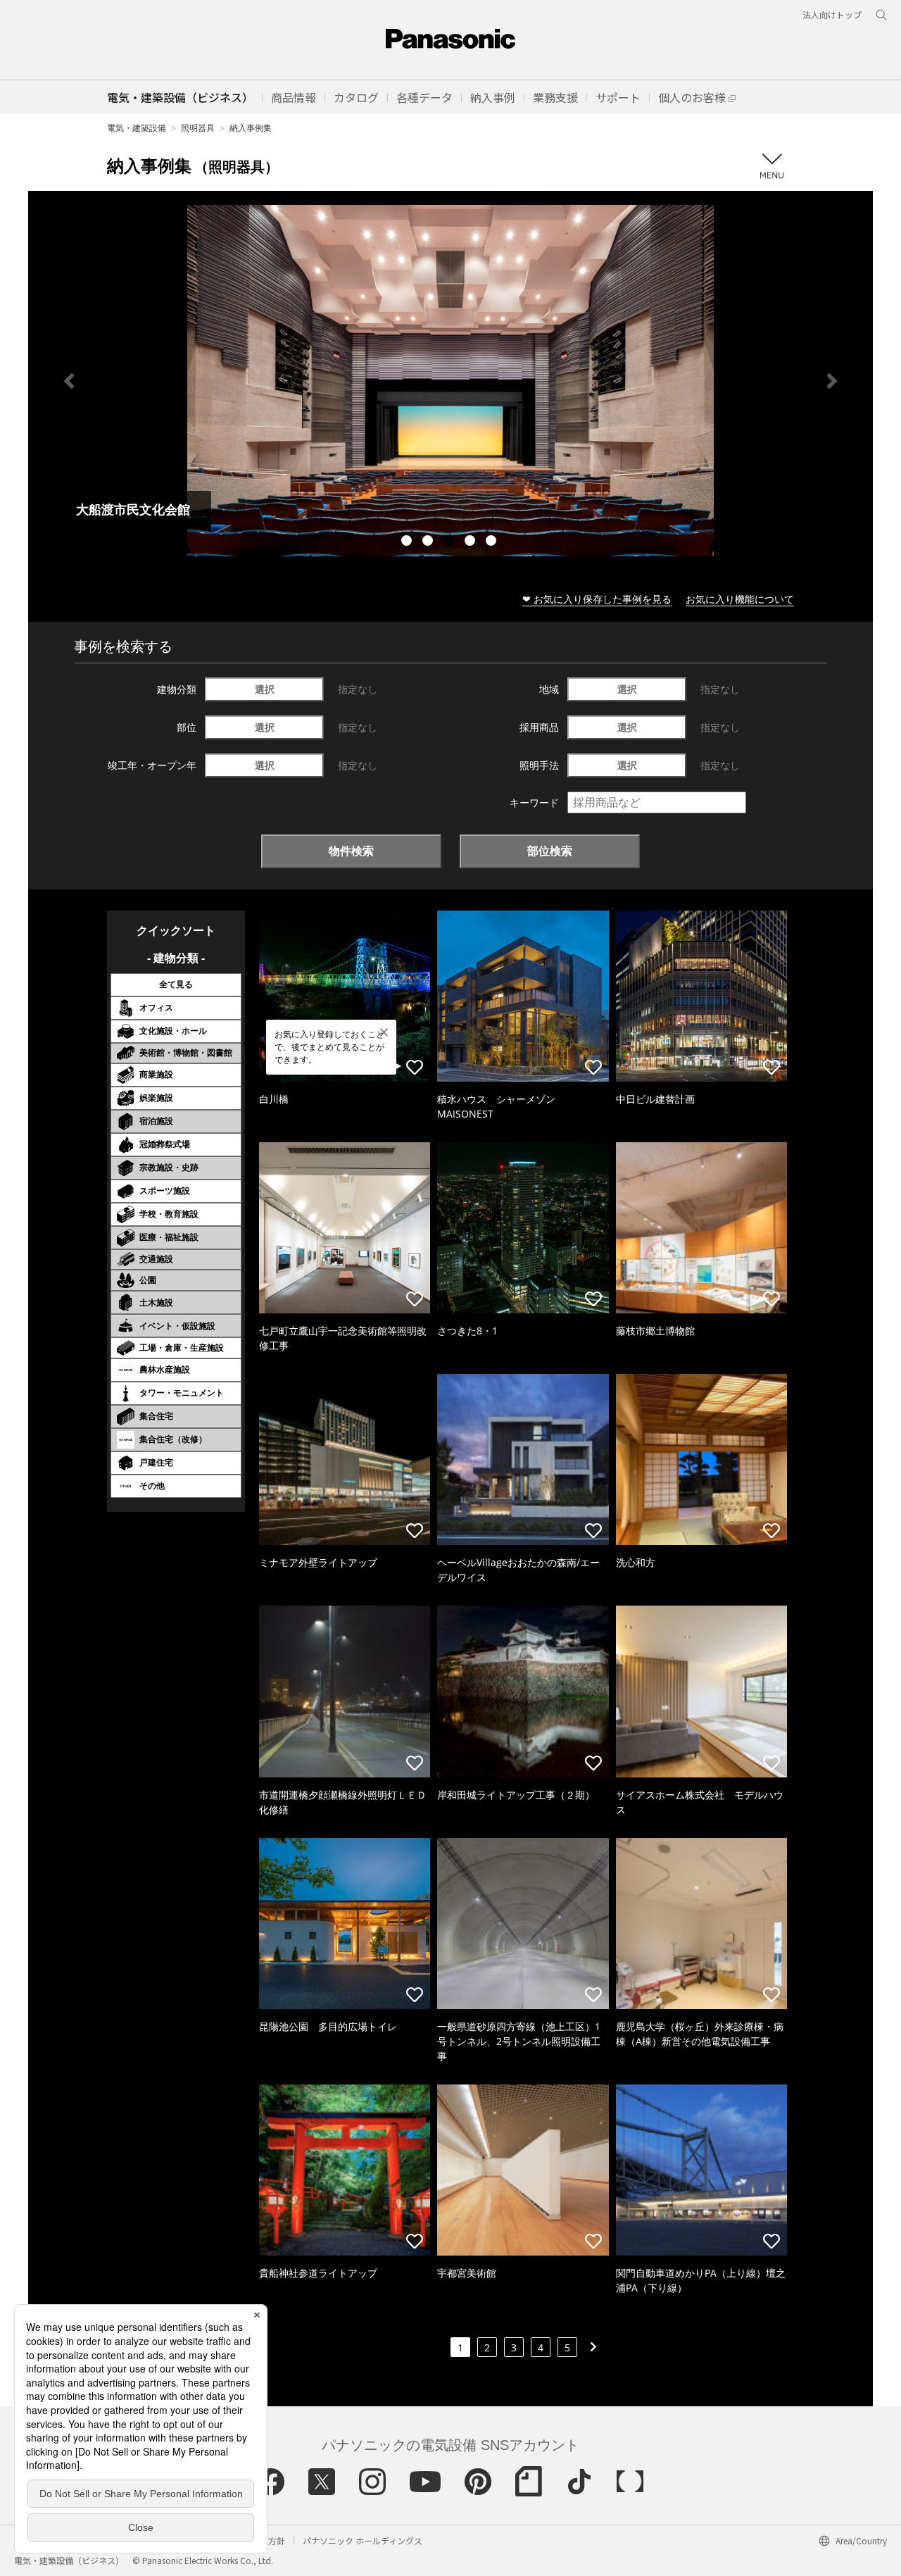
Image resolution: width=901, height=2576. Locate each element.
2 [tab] (429, 542)
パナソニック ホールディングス (363, 2540)
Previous (69, 381)
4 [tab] (472, 542)
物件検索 (351, 851)
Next (832, 381)
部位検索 (550, 851)
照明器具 (198, 128)
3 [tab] (450, 542)
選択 (265, 689)
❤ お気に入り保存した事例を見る (597, 599)
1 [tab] (408, 542)
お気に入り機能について (740, 599)
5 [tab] (493, 542)
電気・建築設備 (137, 128)
